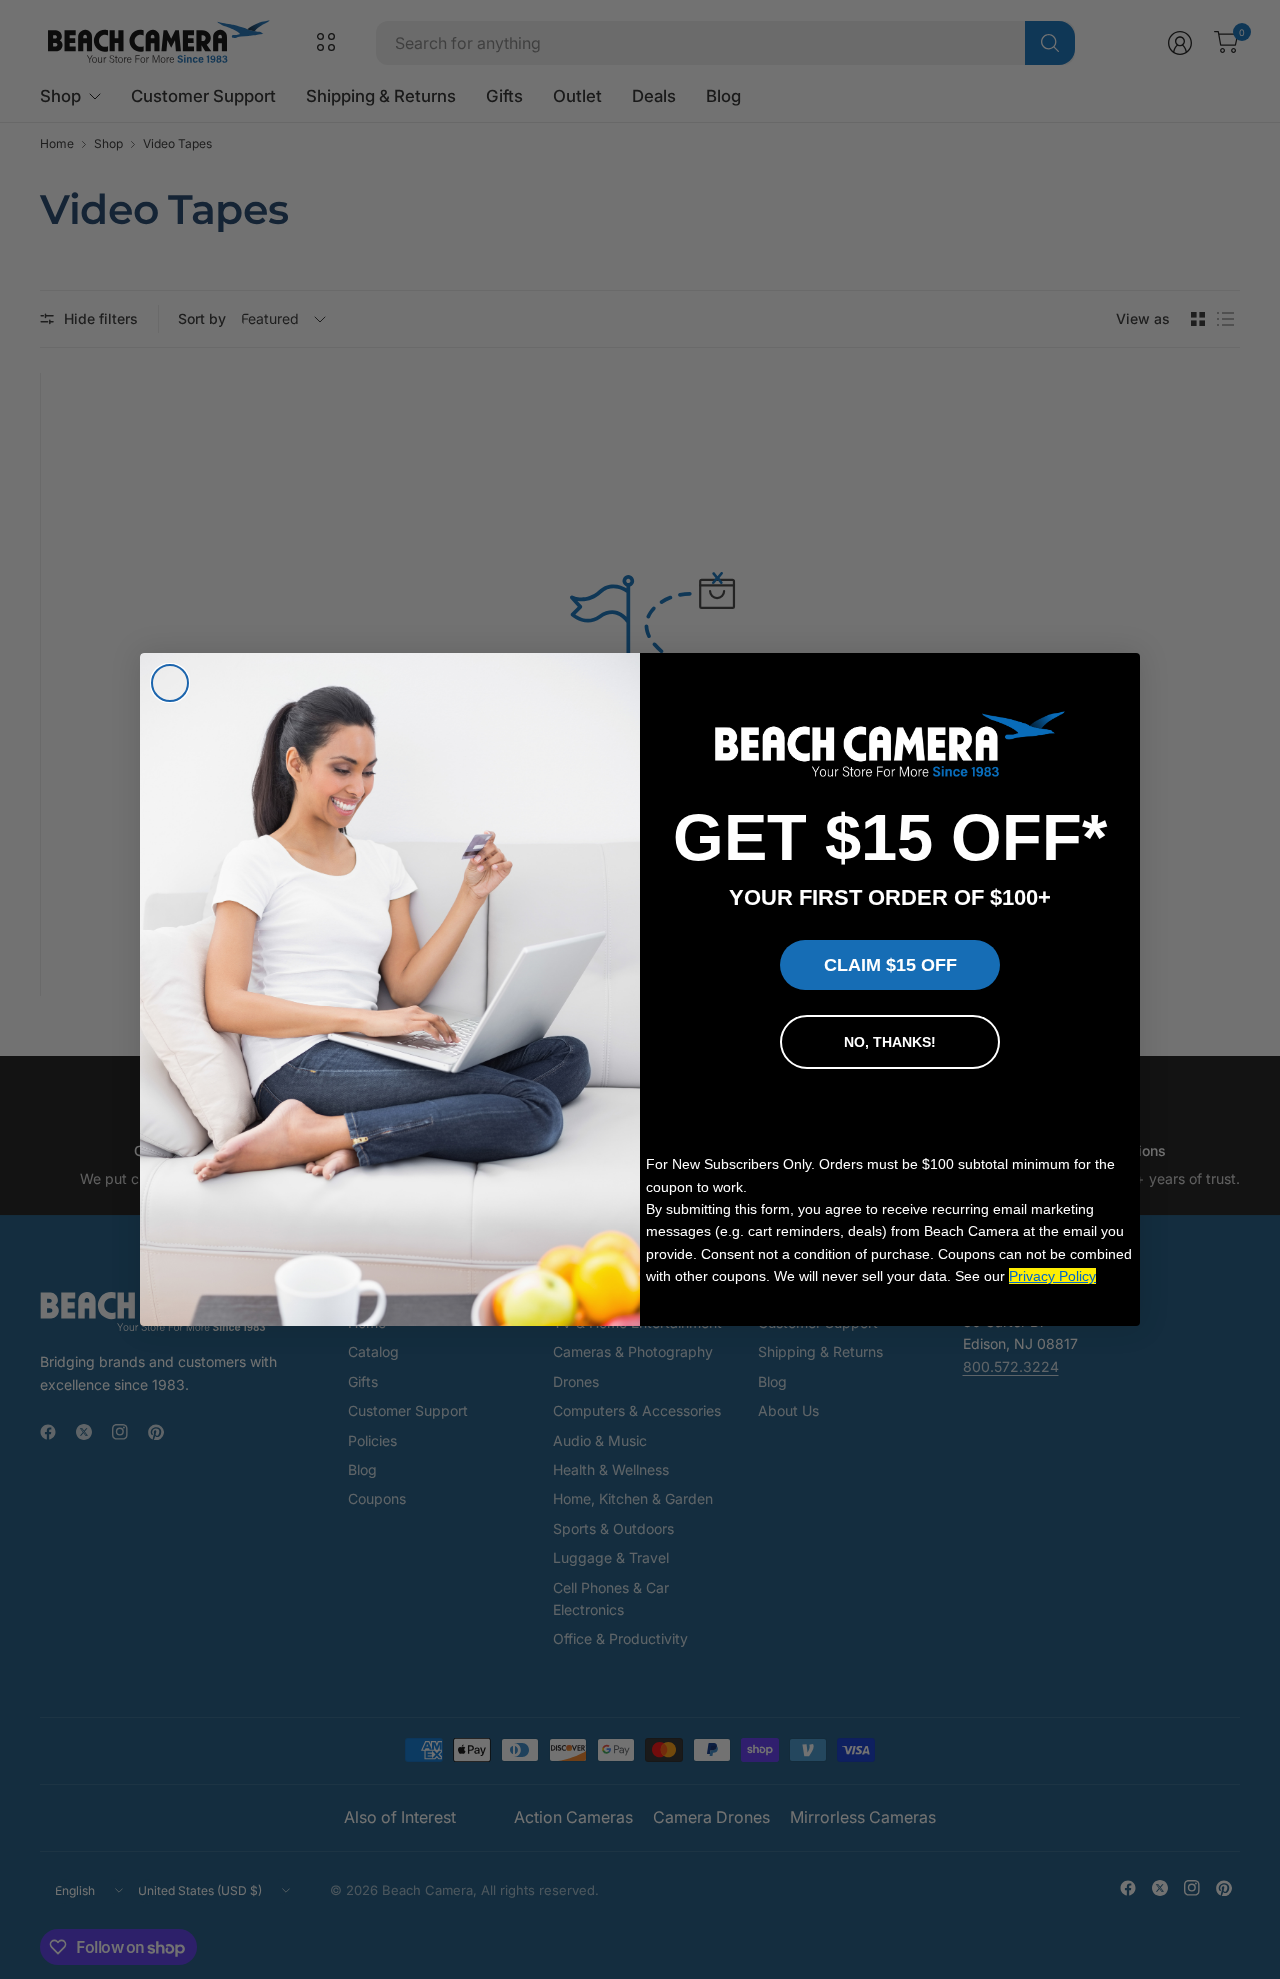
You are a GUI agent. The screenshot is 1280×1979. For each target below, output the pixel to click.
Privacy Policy (1052, 1276)
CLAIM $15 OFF (890, 965)
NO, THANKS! (890, 1042)
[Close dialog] (170, 683)
